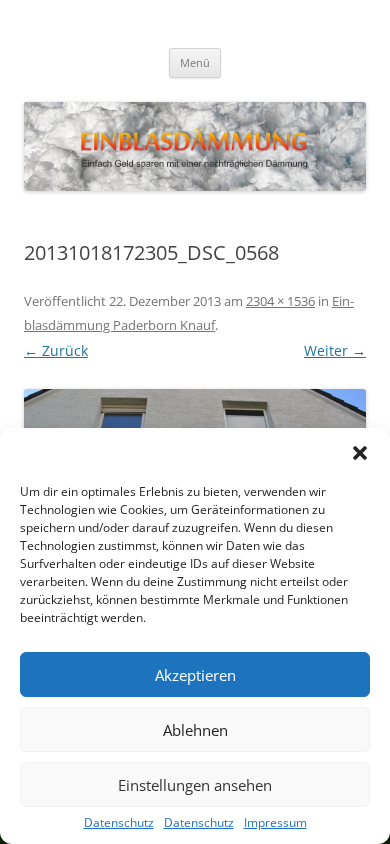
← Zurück (56, 350)
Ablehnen (195, 730)
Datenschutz (119, 823)
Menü (195, 62)
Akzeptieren (195, 675)
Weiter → (335, 350)
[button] (360, 453)
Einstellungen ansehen (195, 785)
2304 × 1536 (280, 301)
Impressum (275, 823)
